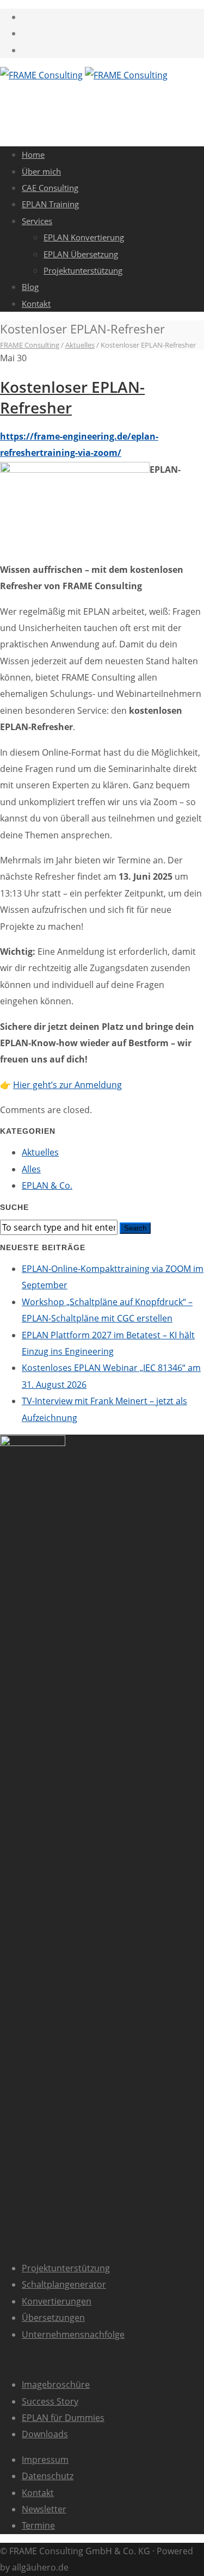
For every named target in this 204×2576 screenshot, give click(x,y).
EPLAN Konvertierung (84, 237)
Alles (31, 1169)
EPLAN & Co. (47, 1185)
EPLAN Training (50, 204)
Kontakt (36, 304)
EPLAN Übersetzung (81, 254)
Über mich (41, 171)
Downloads (45, 2434)
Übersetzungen (53, 2318)
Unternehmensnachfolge (73, 2334)
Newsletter (44, 2509)
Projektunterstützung (66, 2268)
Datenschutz (48, 2476)
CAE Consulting (50, 188)
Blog (30, 287)
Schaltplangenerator (64, 2284)
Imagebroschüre (56, 2385)
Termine (38, 2525)
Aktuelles (40, 1152)
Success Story (50, 2401)
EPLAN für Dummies (63, 2418)
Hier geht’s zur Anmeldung (67, 1085)
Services (37, 221)
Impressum (45, 2460)
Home (33, 155)
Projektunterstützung (83, 270)
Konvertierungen (57, 2301)
